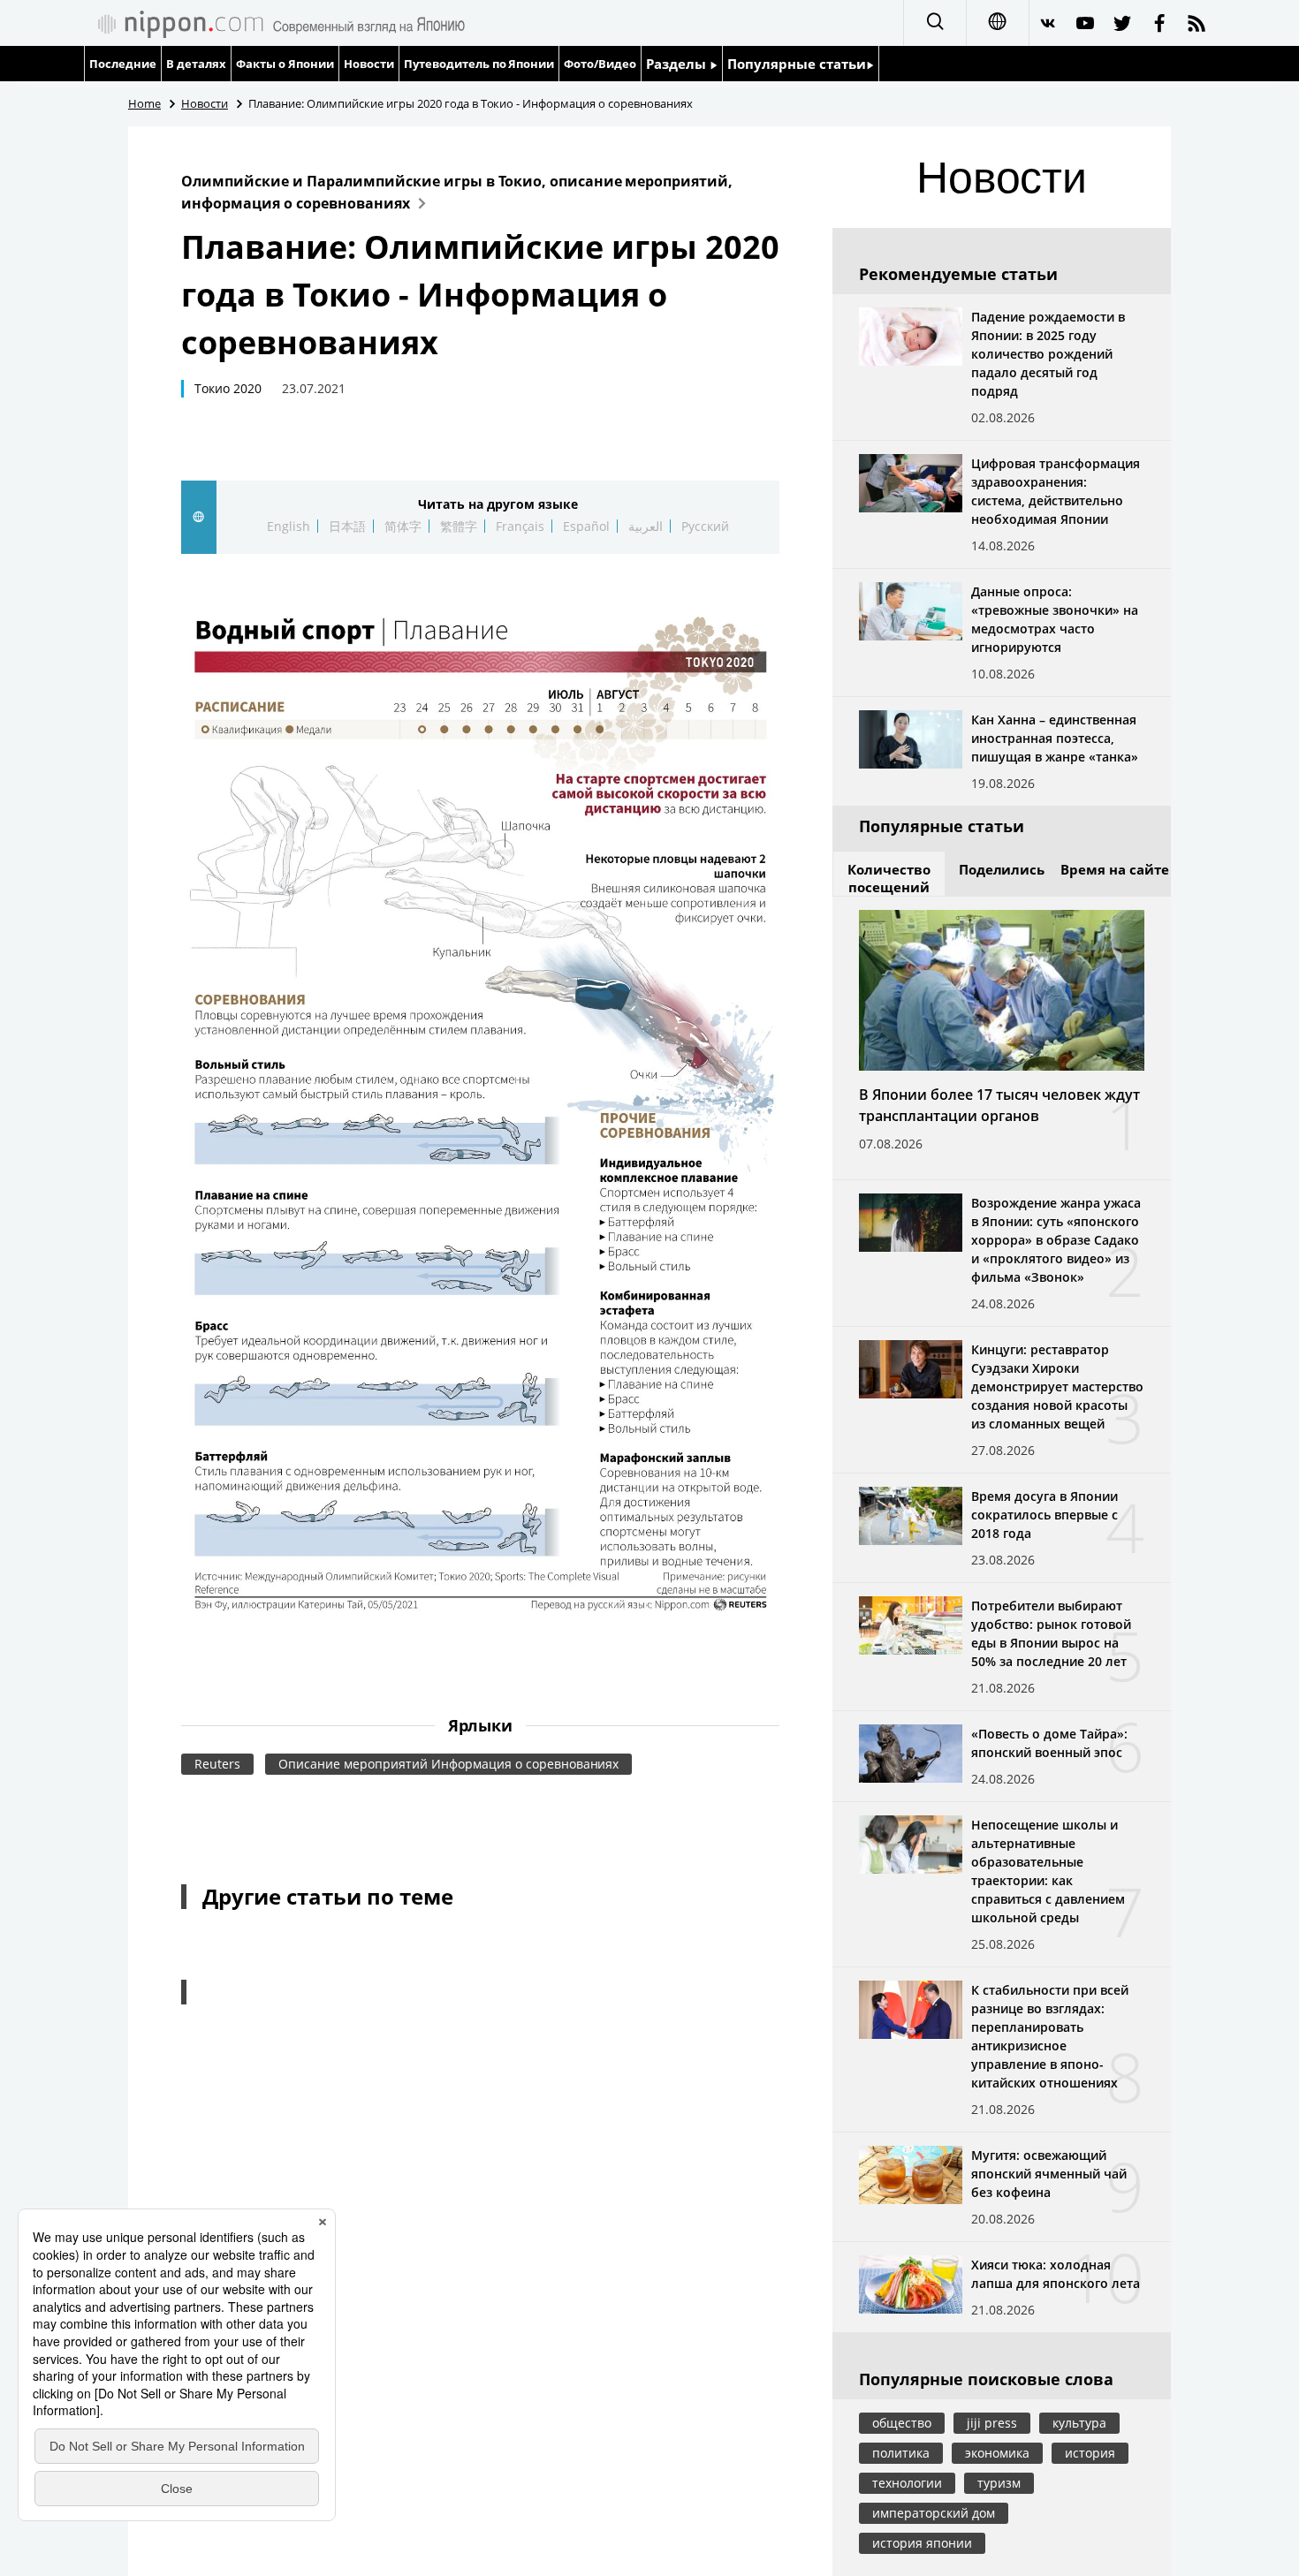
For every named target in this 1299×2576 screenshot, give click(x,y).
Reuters (217, 1764)
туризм (999, 2483)
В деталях (196, 64)
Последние (123, 64)
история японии (922, 2543)
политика (901, 2453)
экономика (997, 2453)
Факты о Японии (285, 64)
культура (1079, 2423)
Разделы (678, 64)
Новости (369, 64)
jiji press (992, 2423)
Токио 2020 (228, 388)
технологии (907, 2483)
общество (902, 2423)
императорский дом (934, 2513)
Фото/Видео (600, 64)
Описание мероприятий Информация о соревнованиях (449, 1764)
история (1090, 2453)
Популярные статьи (797, 64)
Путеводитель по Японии (479, 64)
